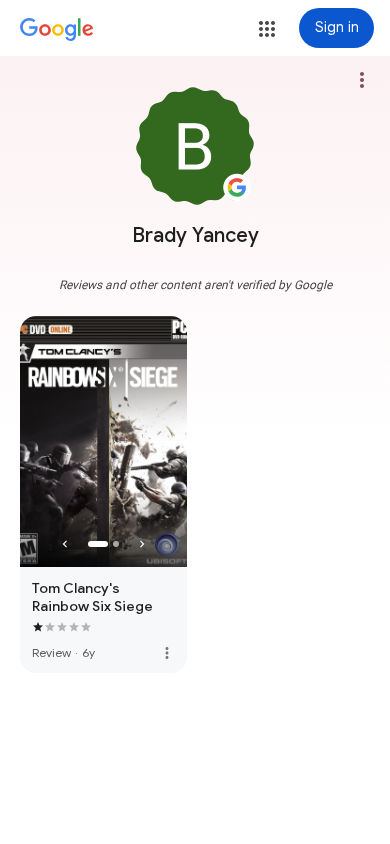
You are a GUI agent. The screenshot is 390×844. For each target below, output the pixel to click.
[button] (267, 29)
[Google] (57, 30)
